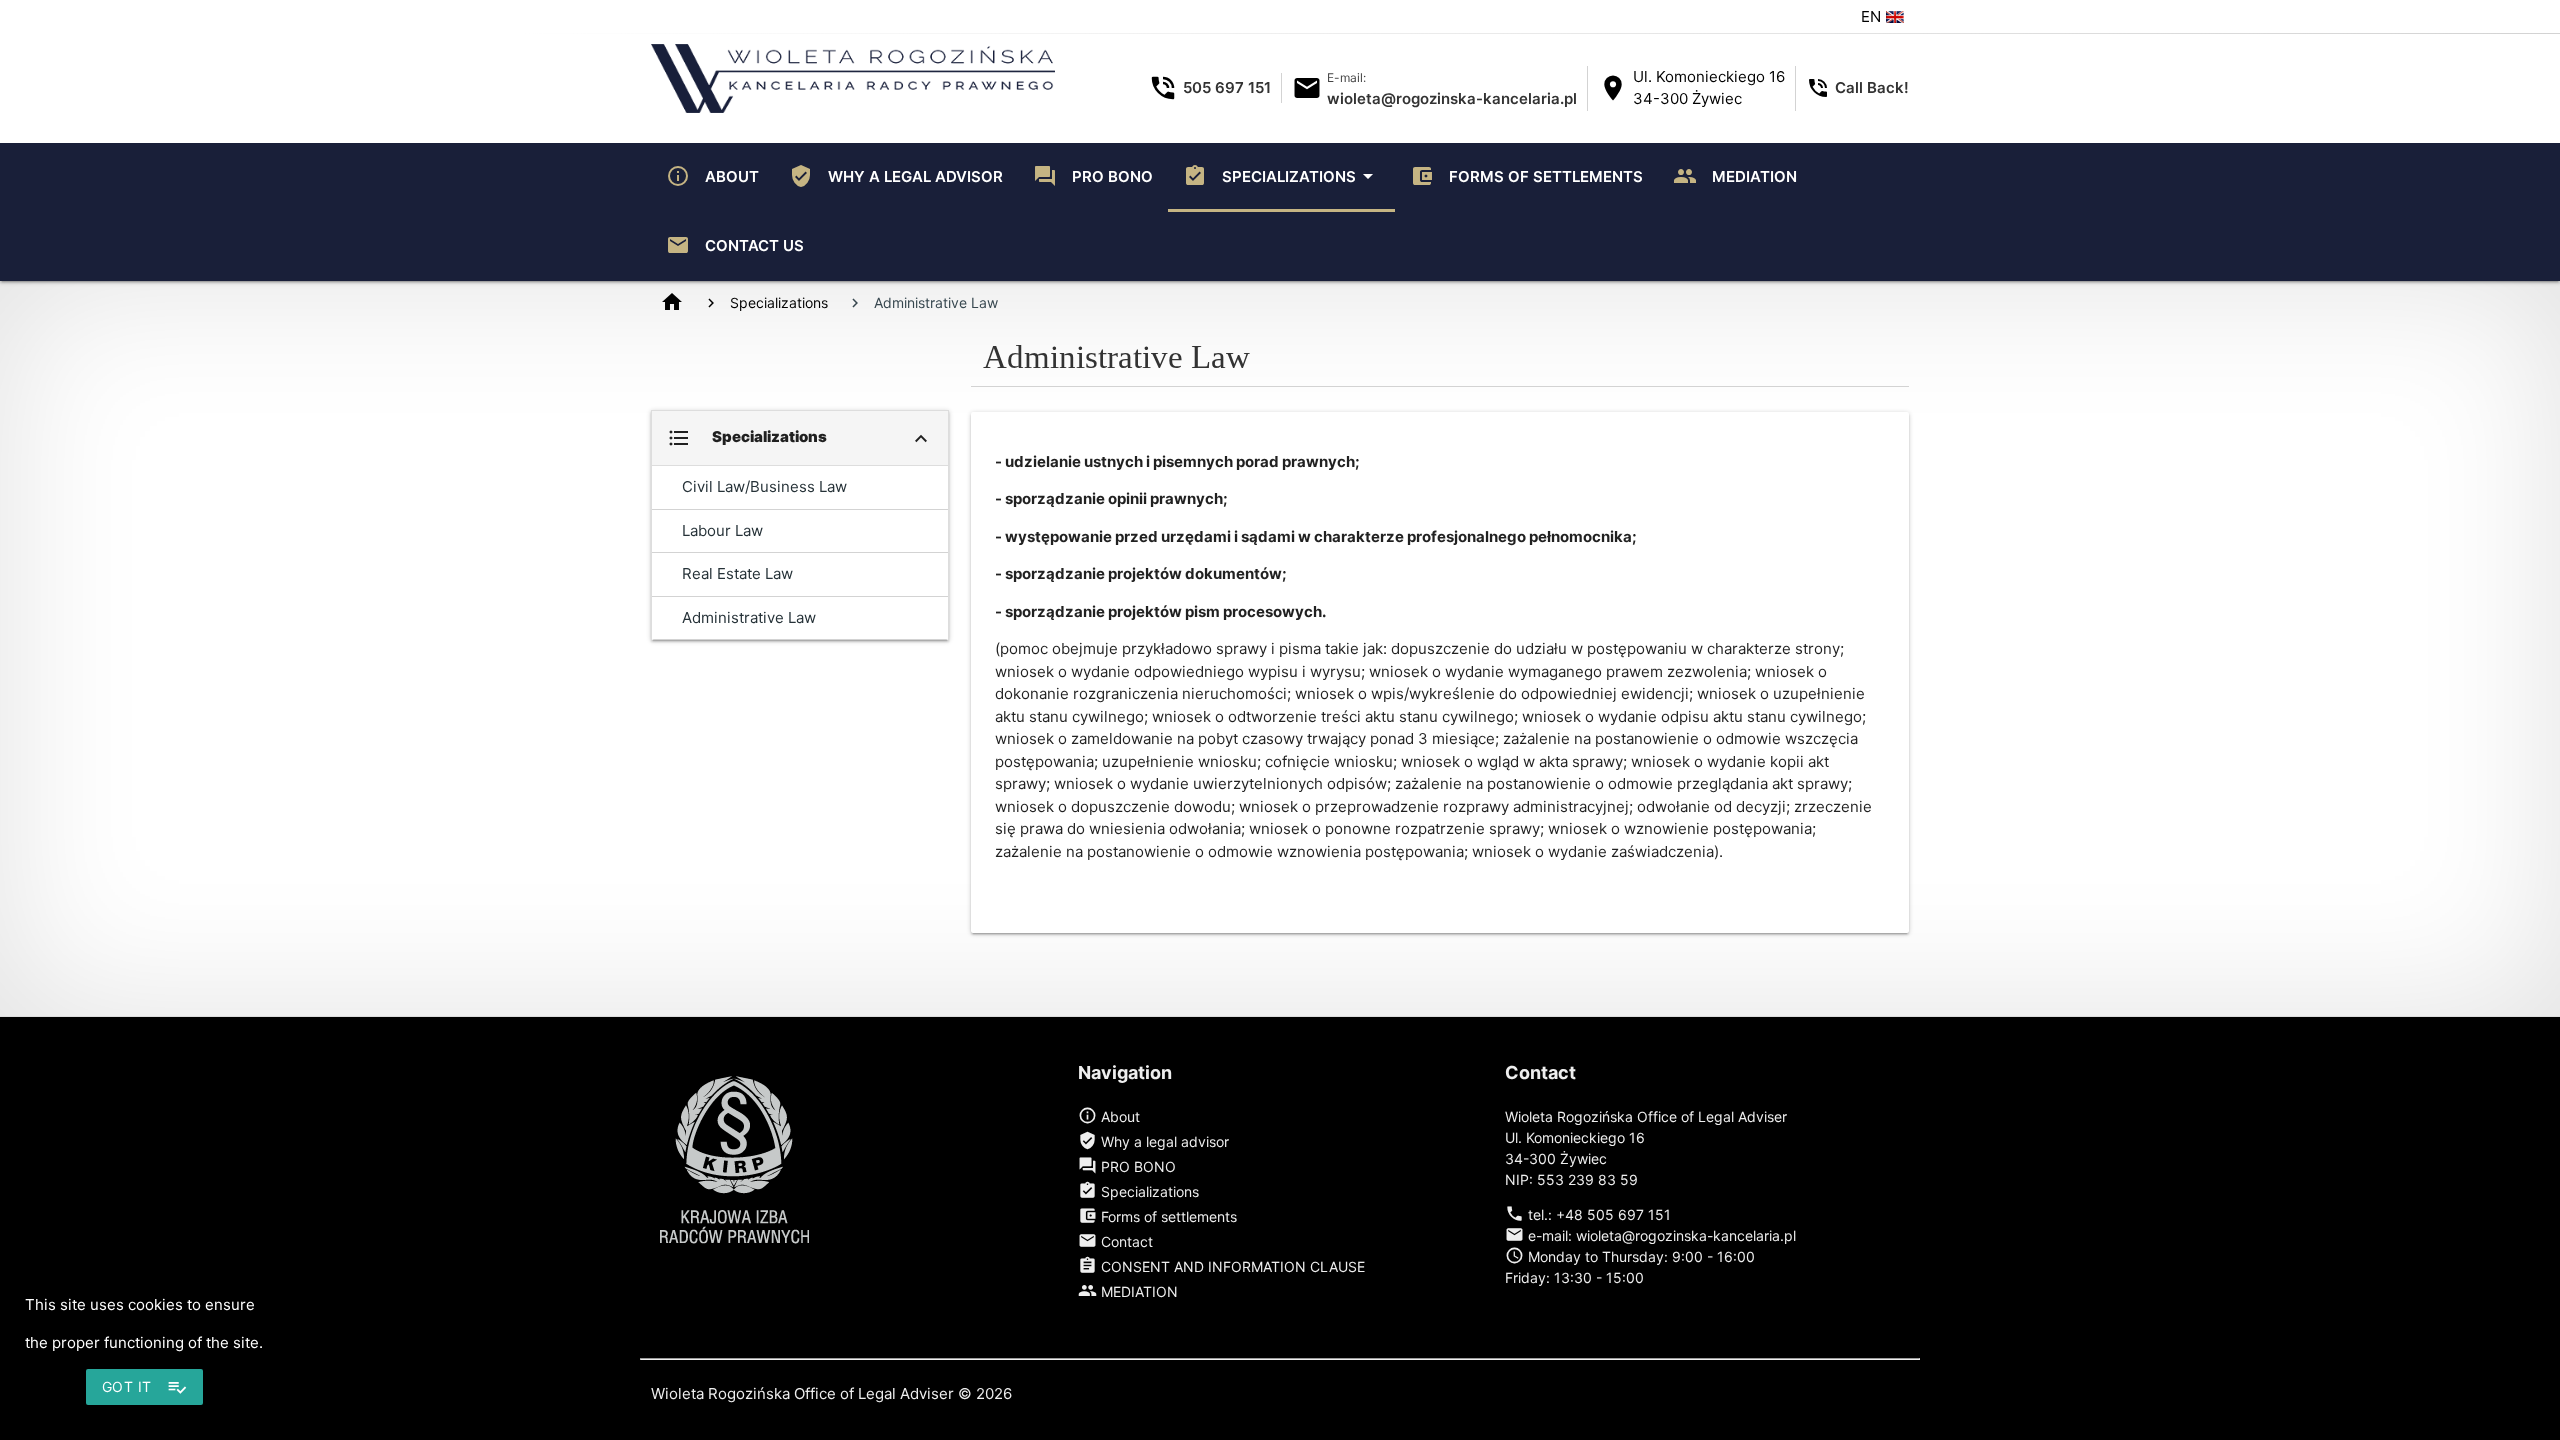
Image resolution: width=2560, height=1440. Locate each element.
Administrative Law (749, 617)
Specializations (1281, 176)
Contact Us (735, 245)
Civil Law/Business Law (764, 486)
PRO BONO (1093, 176)
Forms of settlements (1526, 176)
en (1873, 16)
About (712, 176)
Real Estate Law (737, 573)
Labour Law (722, 530)
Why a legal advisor (896, 176)
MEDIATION (1735, 176)
